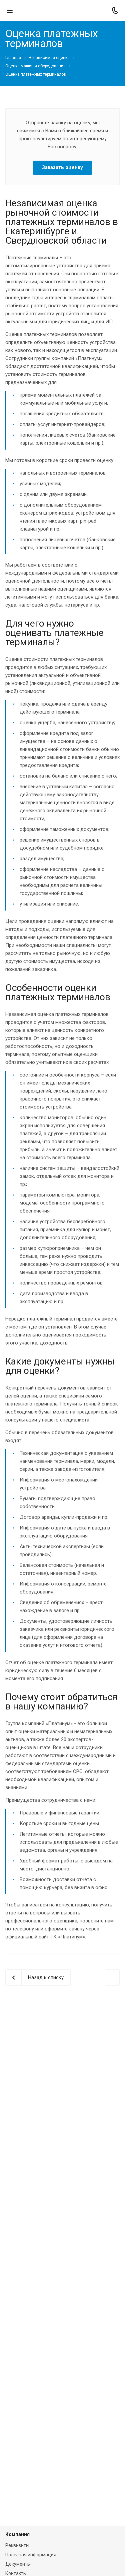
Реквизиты (17, 2545)
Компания (17, 2534)
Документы (18, 2564)
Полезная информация (31, 2555)
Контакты (16, 2573)
